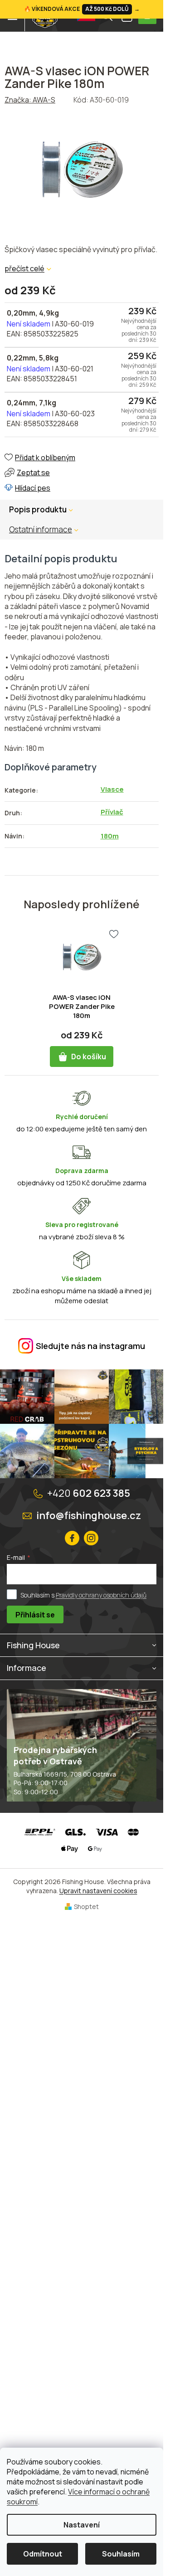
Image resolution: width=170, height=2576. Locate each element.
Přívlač (112, 812)
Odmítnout (43, 2554)
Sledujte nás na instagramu (90, 1346)
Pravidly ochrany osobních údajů (101, 1595)
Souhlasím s (83, 1595)
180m (110, 836)
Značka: (30, 100)
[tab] (48, 530)
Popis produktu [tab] (38, 509)
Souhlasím (121, 2554)
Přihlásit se (35, 1615)
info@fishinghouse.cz (89, 1515)
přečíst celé (24, 268)
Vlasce (112, 789)
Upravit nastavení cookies (98, 1891)
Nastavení (82, 2525)
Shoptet (86, 1906)
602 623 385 (89, 1493)
